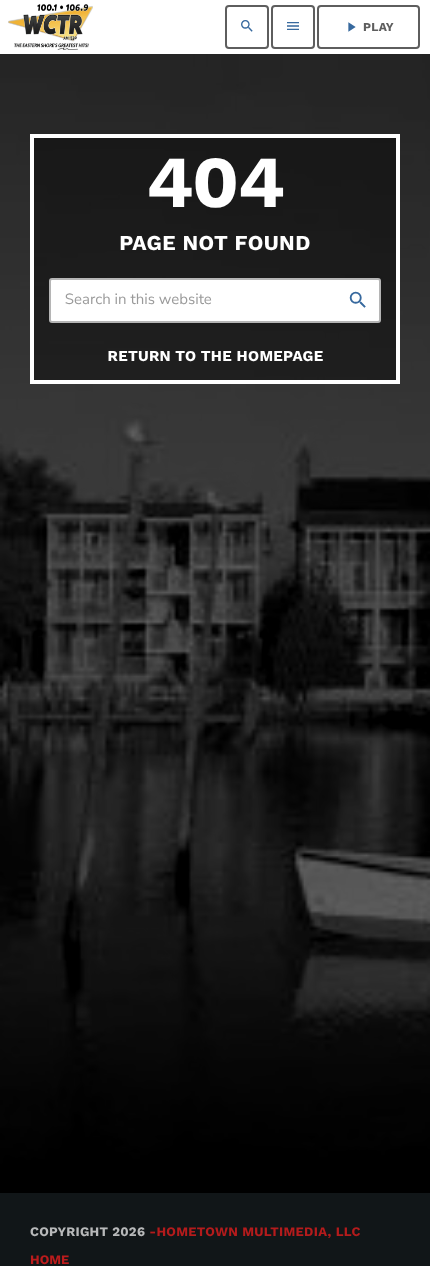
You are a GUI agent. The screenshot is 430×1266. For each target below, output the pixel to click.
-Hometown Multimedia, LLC (255, 1232)
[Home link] (50, 27)
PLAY (368, 27)
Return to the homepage (216, 356)
